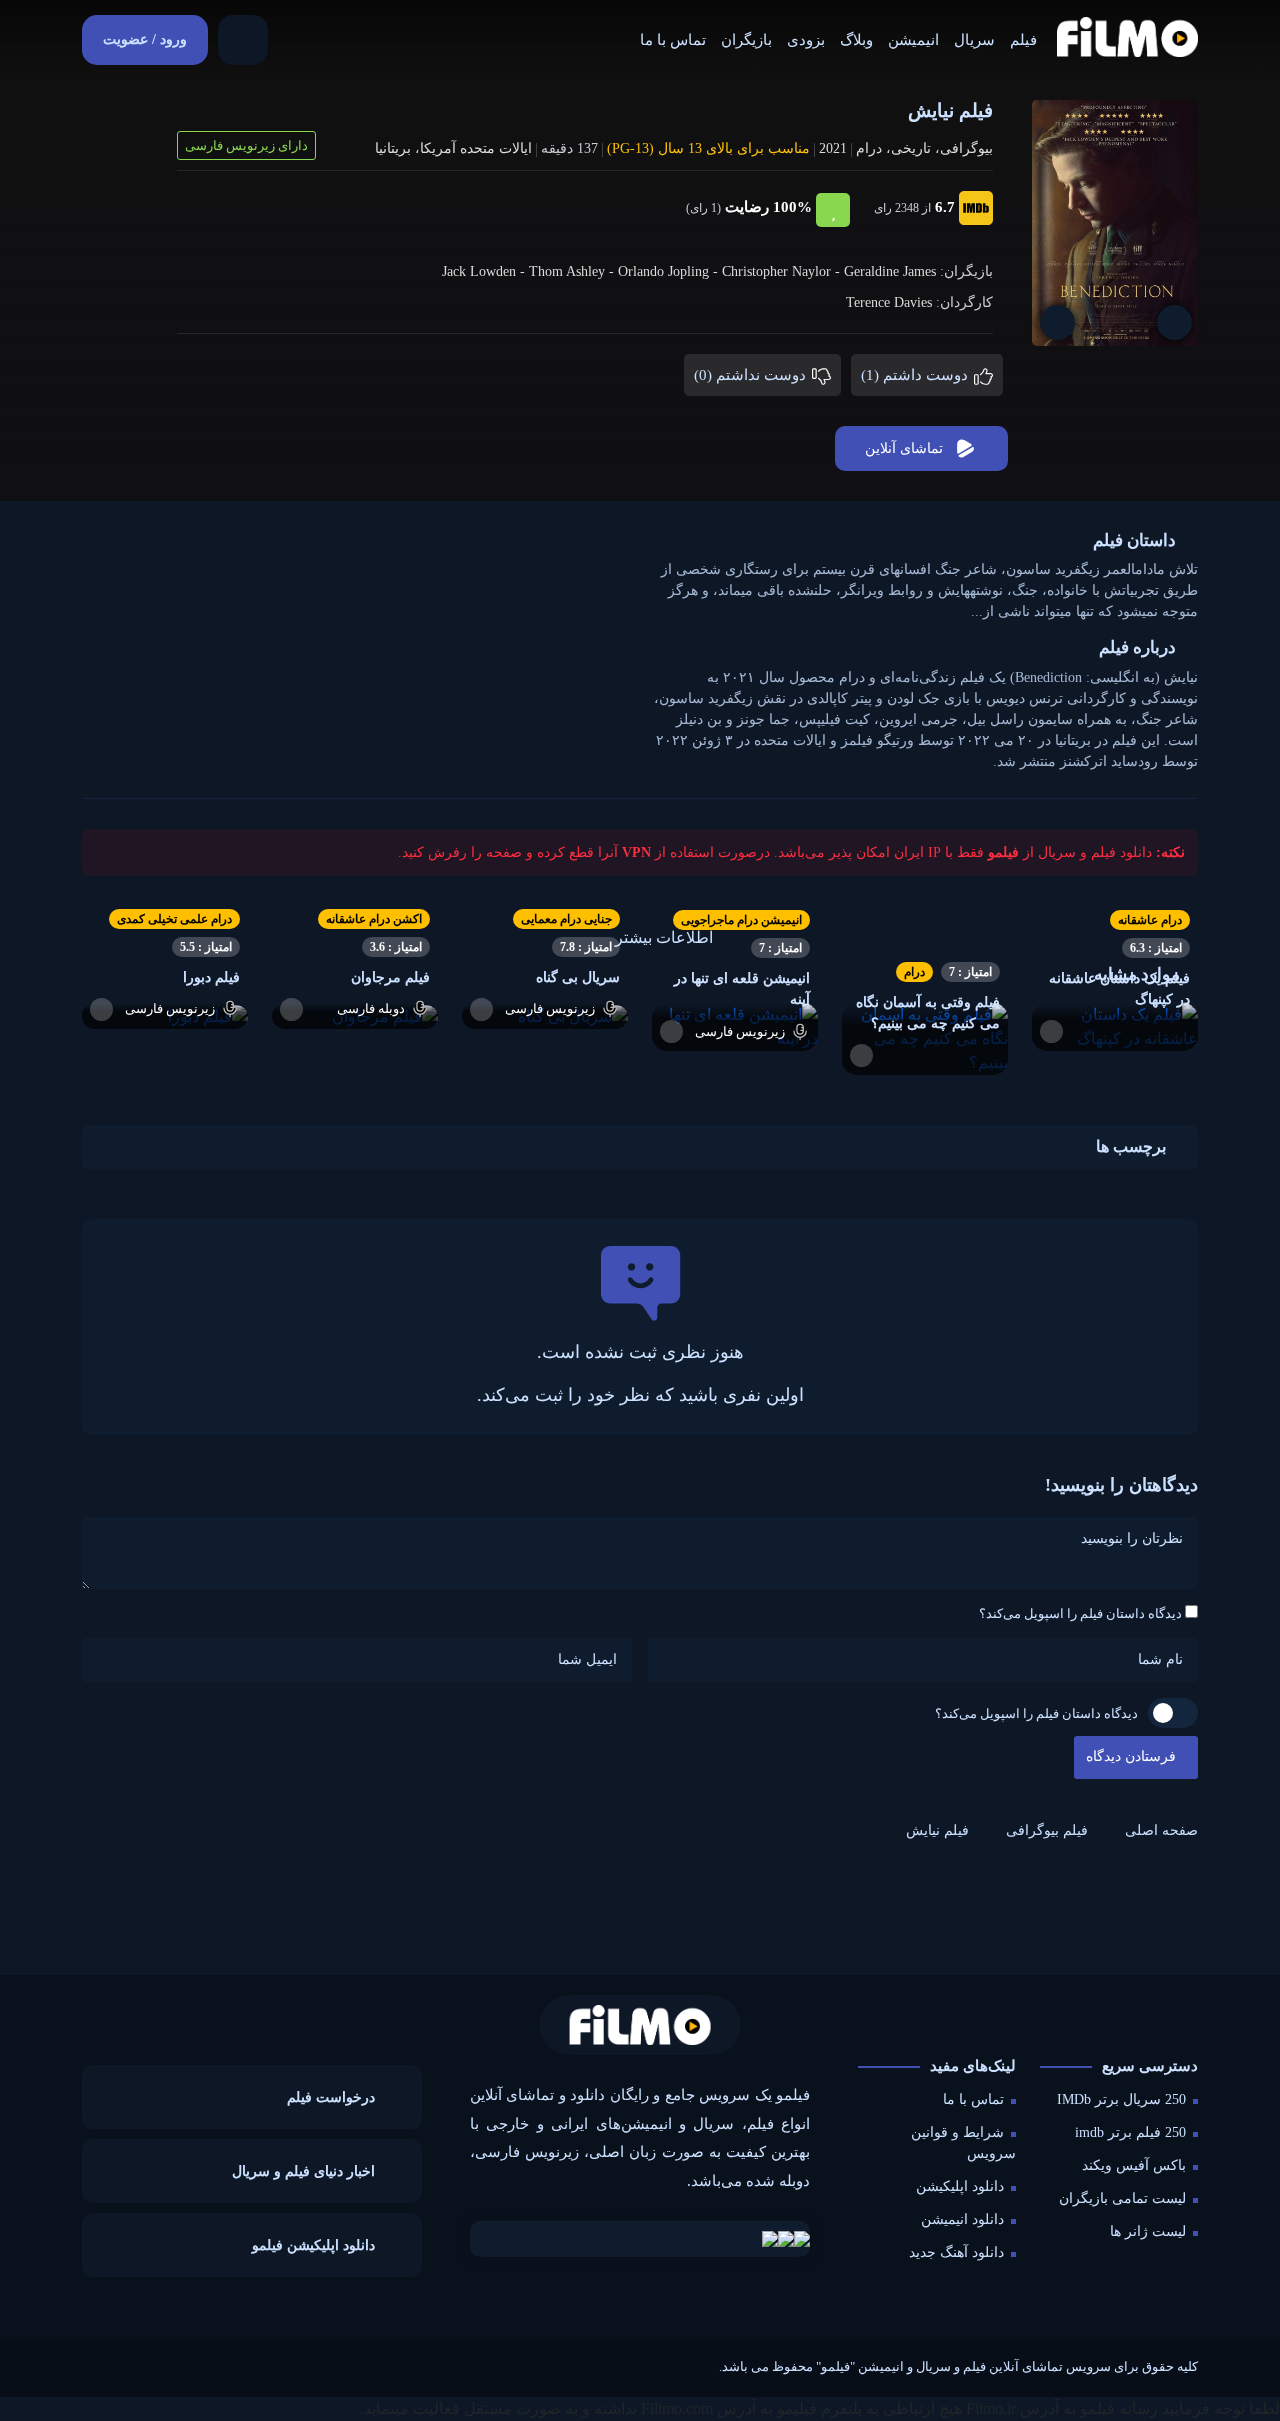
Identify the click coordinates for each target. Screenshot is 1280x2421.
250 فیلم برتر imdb (1130, 2132)
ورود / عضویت (145, 39)
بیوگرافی (966, 148)
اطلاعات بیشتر (664, 937)
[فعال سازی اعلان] (1057, 322)
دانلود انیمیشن (962, 2219)
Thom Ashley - (573, 271)
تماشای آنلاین (904, 448)
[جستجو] (243, 40)
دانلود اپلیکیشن (960, 2186)
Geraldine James (890, 271)
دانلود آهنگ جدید (956, 2252)
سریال (974, 40)
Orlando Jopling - (670, 271)
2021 (833, 148)
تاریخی (911, 148)
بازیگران (746, 40)
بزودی (806, 40)
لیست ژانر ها (1148, 2231)
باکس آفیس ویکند (1134, 2165)
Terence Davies (889, 302)
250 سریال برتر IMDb (1121, 2099)
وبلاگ (856, 40)
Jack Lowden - (485, 271)
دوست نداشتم (752, 375)
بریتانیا (393, 148)
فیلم (1023, 40)
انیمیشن (913, 40)
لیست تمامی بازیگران (1122, 2198)
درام (869, 148)
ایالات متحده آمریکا (476, 148)
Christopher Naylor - (783, 271)
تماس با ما (673, 40)
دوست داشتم (916, 375)
